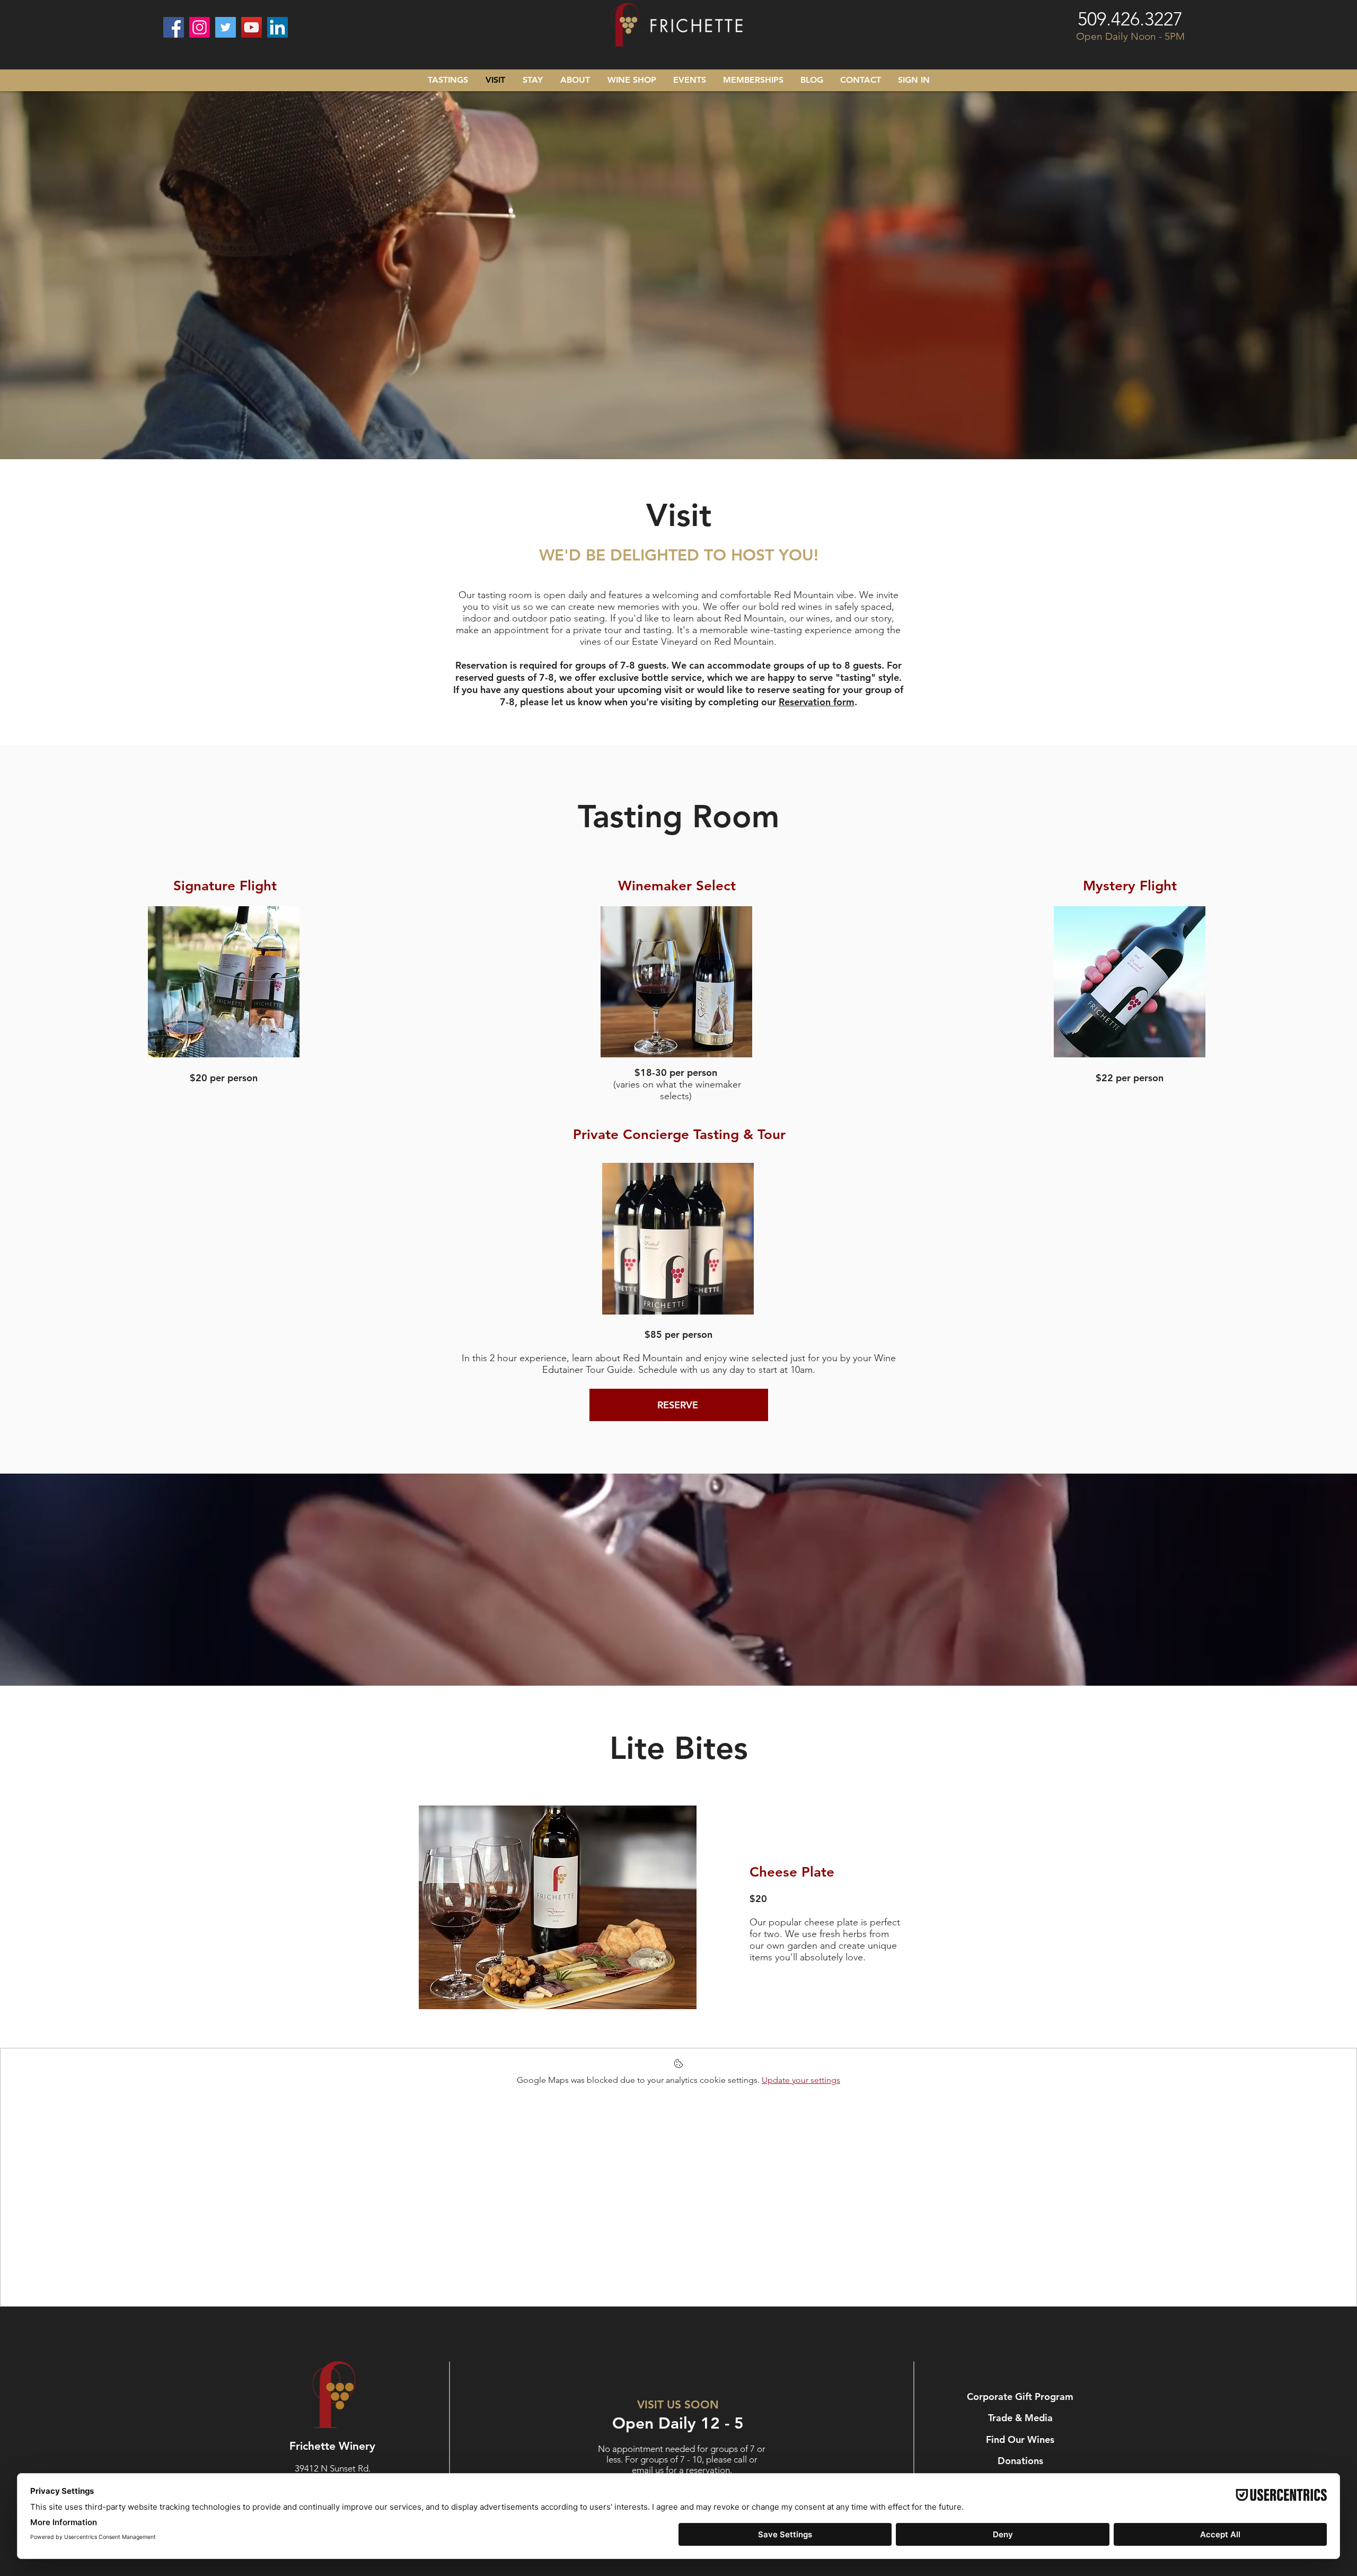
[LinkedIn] (277, 27)
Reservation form (817, 702)
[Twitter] (226, 27)
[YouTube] (252, 27)
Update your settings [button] (801, 2080)
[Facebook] (174, 27)
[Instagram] (200, 27)
